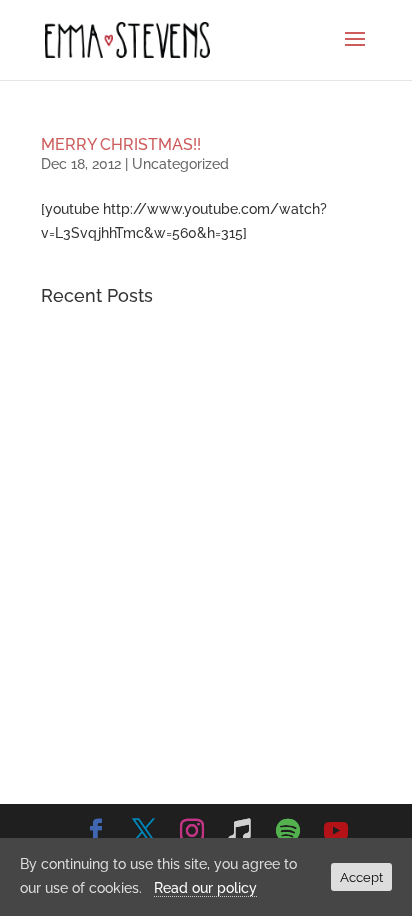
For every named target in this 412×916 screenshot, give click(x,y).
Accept (361, 877)
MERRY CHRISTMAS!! (121, 144)
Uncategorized (180, 164)
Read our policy (205, 888)
